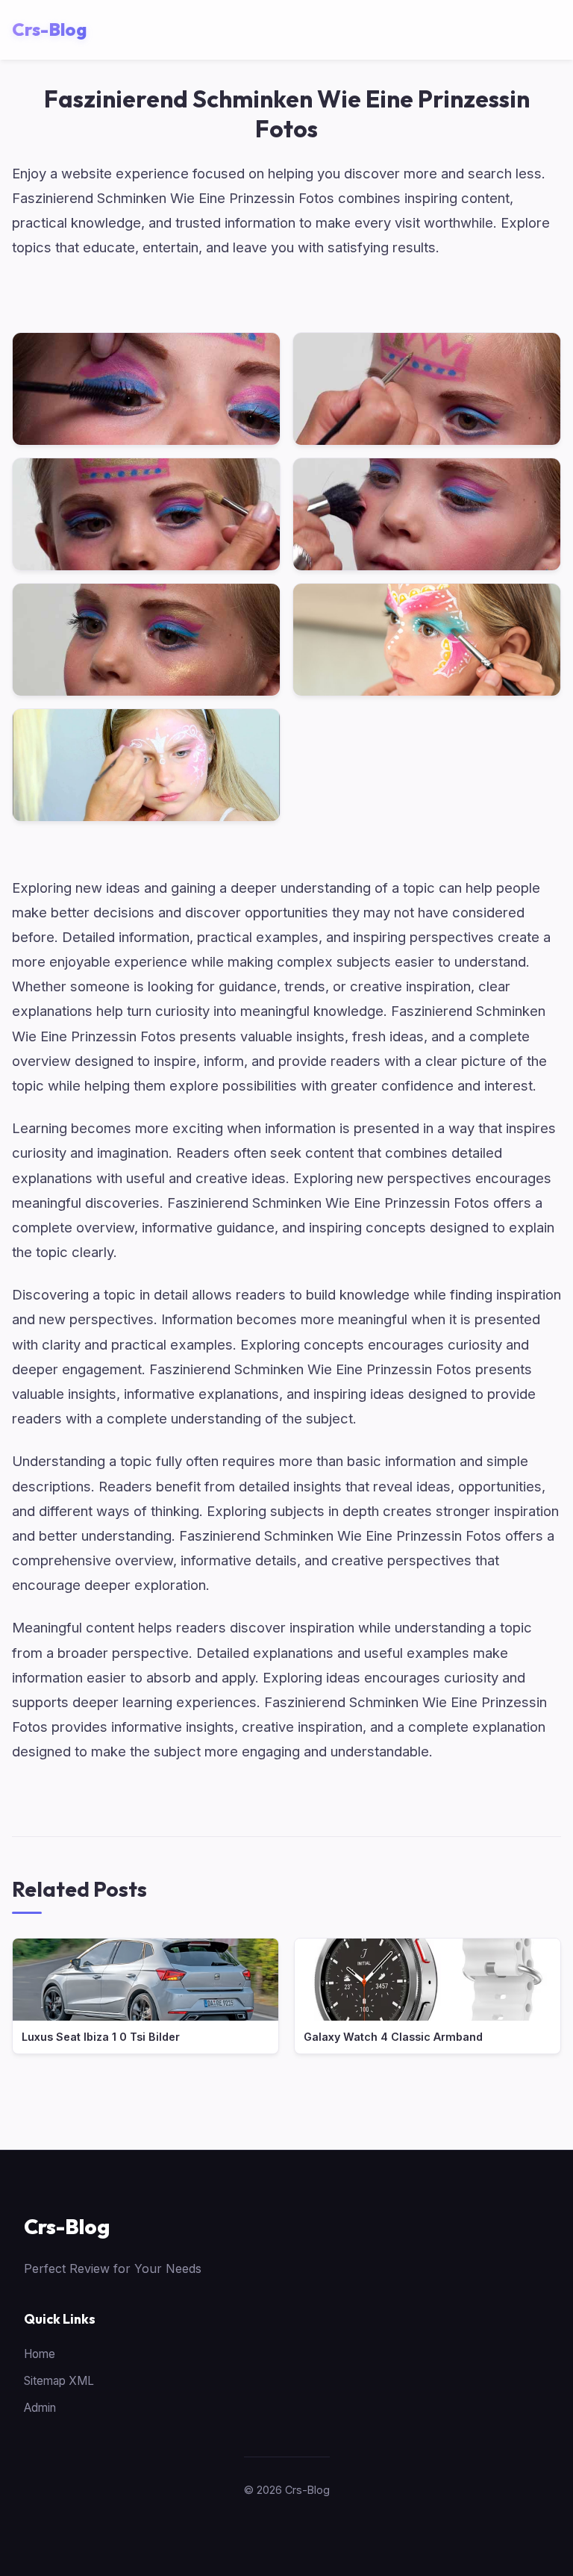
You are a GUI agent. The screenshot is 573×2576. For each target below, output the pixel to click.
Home (40, 2354)
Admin (40, 2408)
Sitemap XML (59, 2381)
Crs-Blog (67, 2226)
